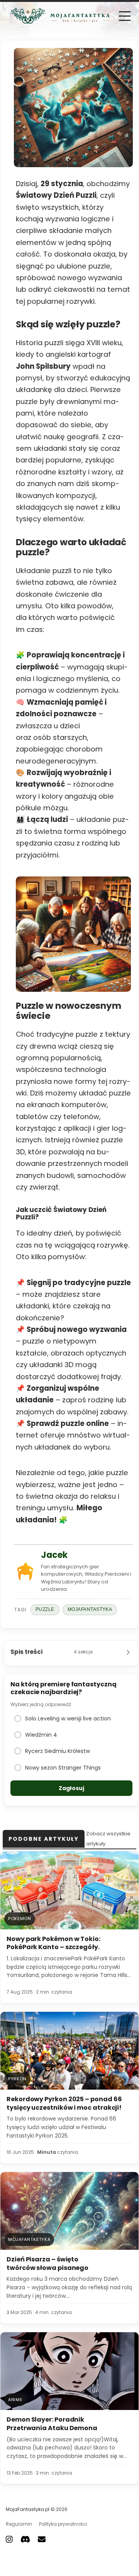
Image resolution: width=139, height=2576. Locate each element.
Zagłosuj (71, 1788)
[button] (125, 16)
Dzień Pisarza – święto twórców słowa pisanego (47, 2264)
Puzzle (45, 1609)
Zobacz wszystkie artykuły (108, 1839)
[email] (42, 2539)
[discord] (25, 2539)
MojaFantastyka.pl (28, 2509)
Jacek (54, 1555)
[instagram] (9, 2539)
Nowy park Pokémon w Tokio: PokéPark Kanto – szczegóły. (53, 1943)
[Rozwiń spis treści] (128, 1652)
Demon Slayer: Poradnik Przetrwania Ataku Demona (52, 2424)
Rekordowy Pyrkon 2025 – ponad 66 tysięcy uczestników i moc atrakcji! (64, 2103)
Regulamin (19, 2524)
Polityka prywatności (63, 2524)
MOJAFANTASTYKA (90, 1609)
